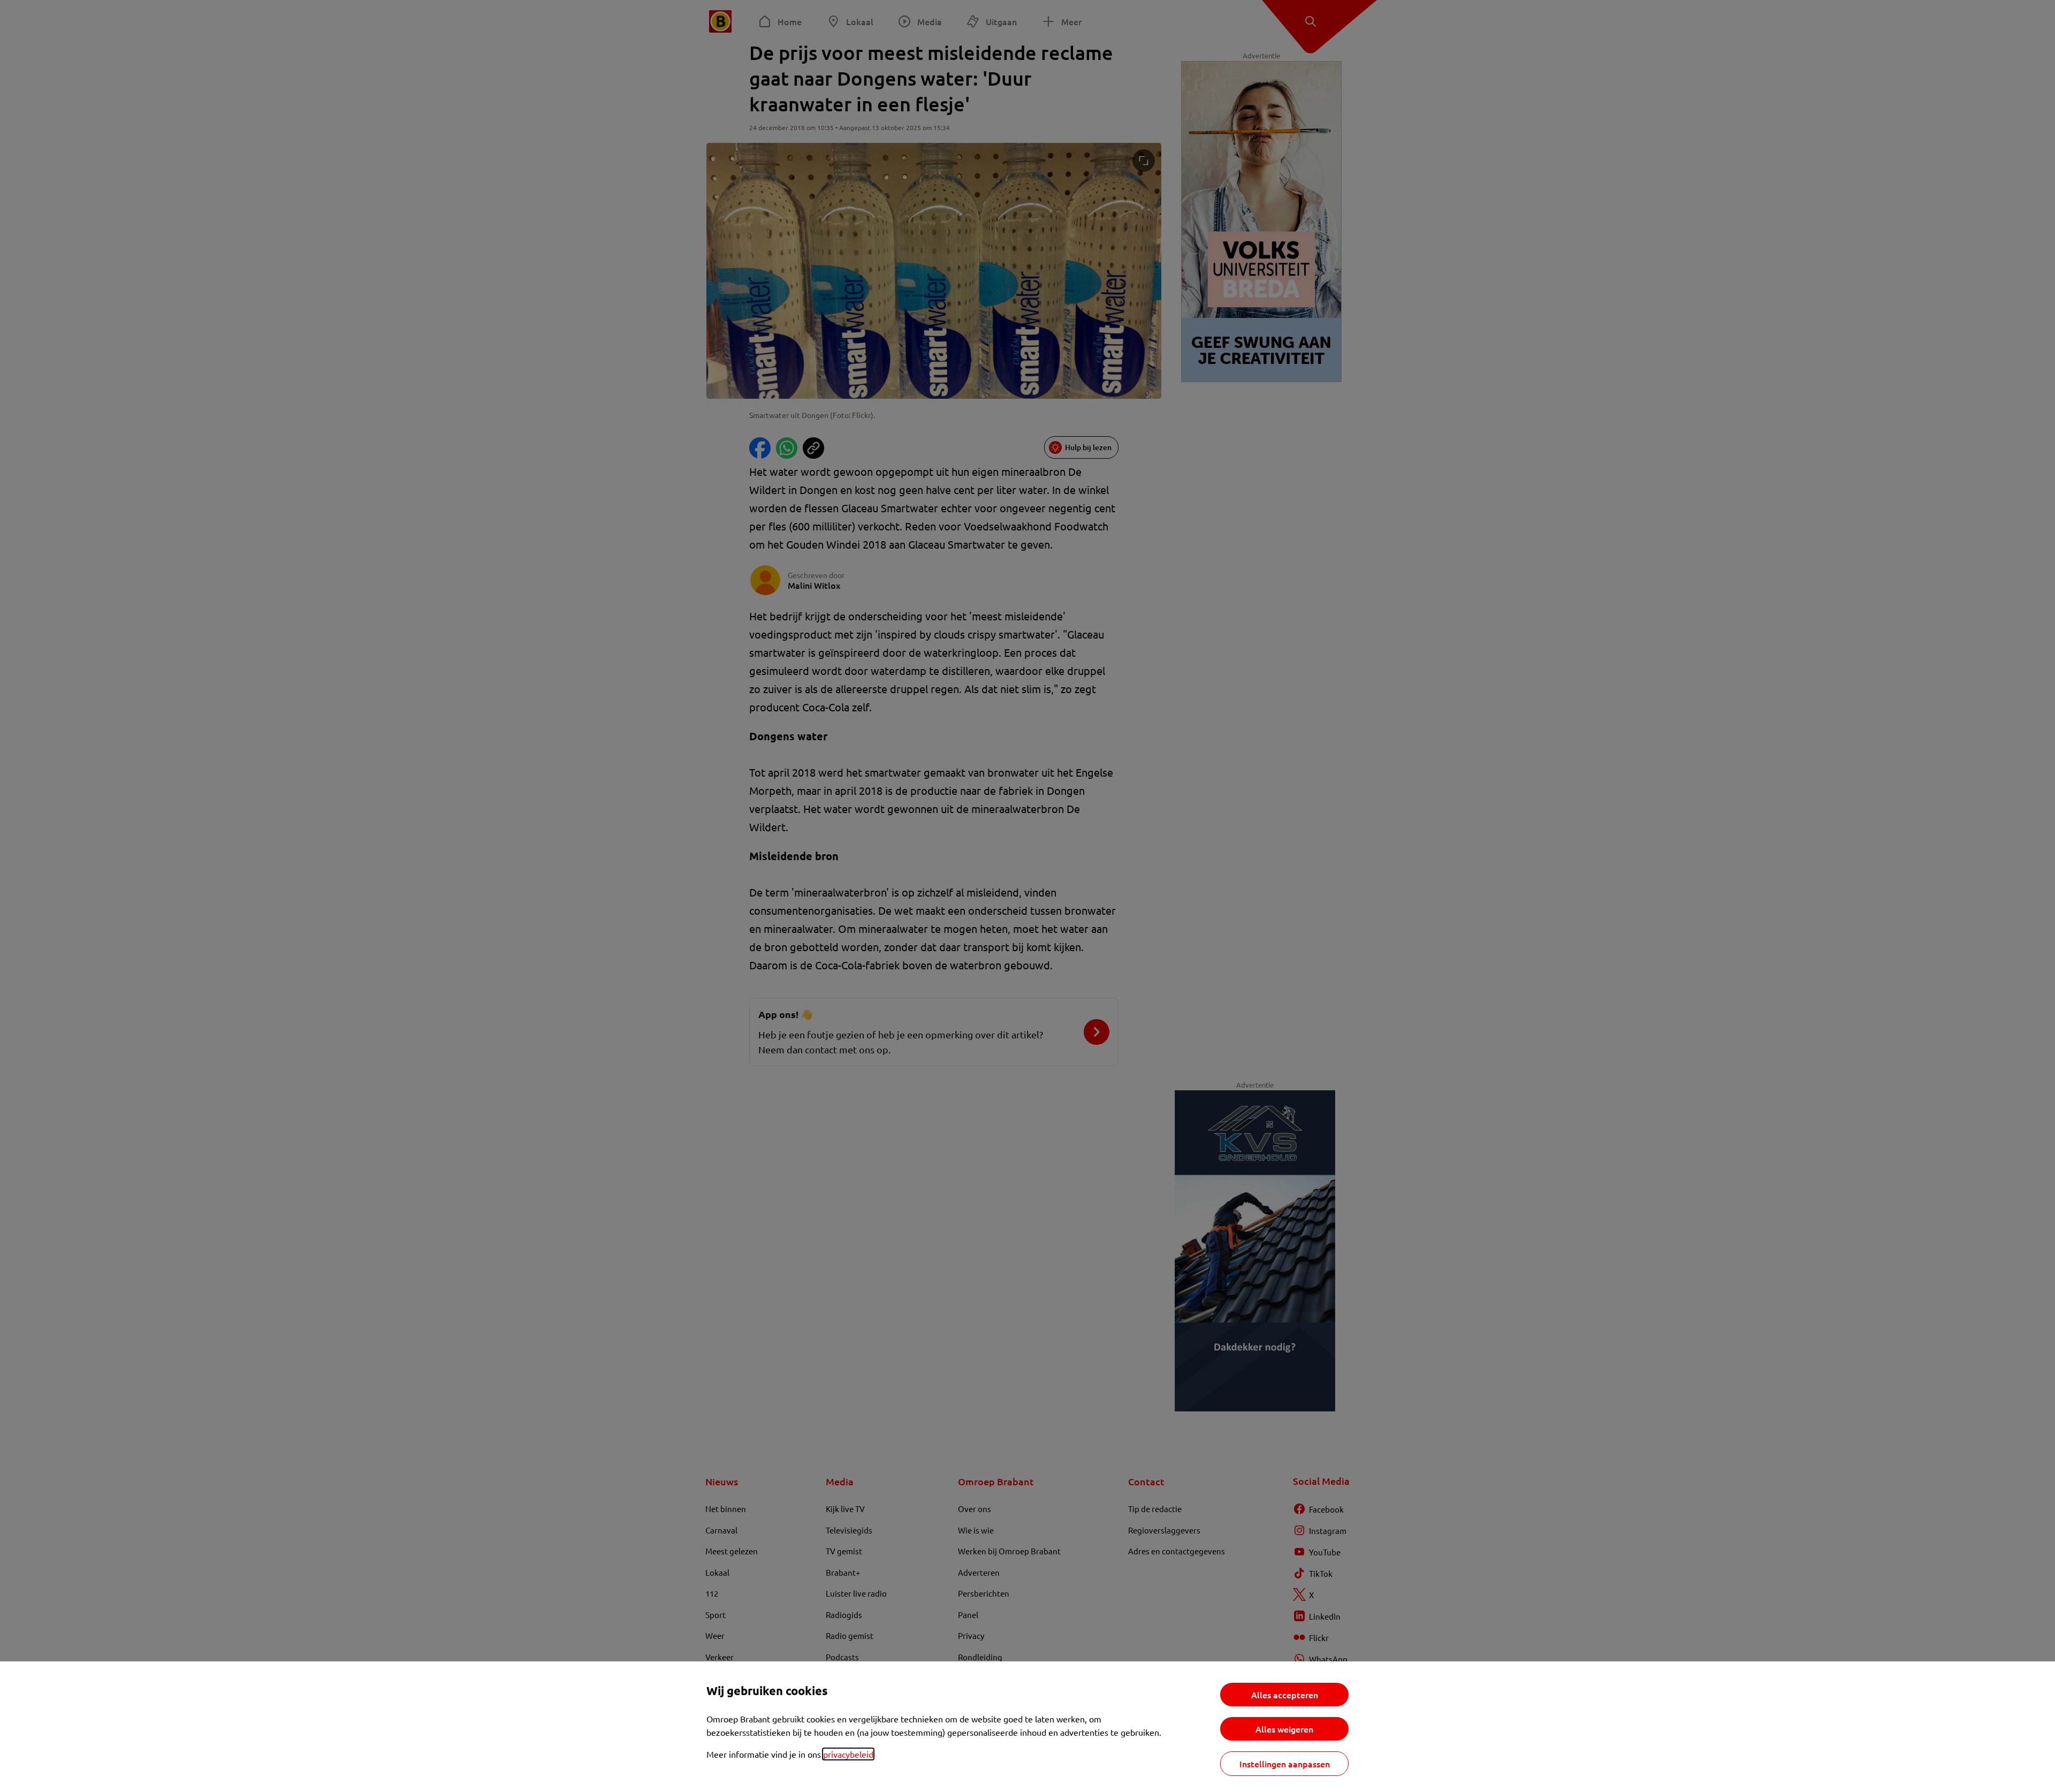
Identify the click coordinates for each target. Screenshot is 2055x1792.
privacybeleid (848, 1754)
